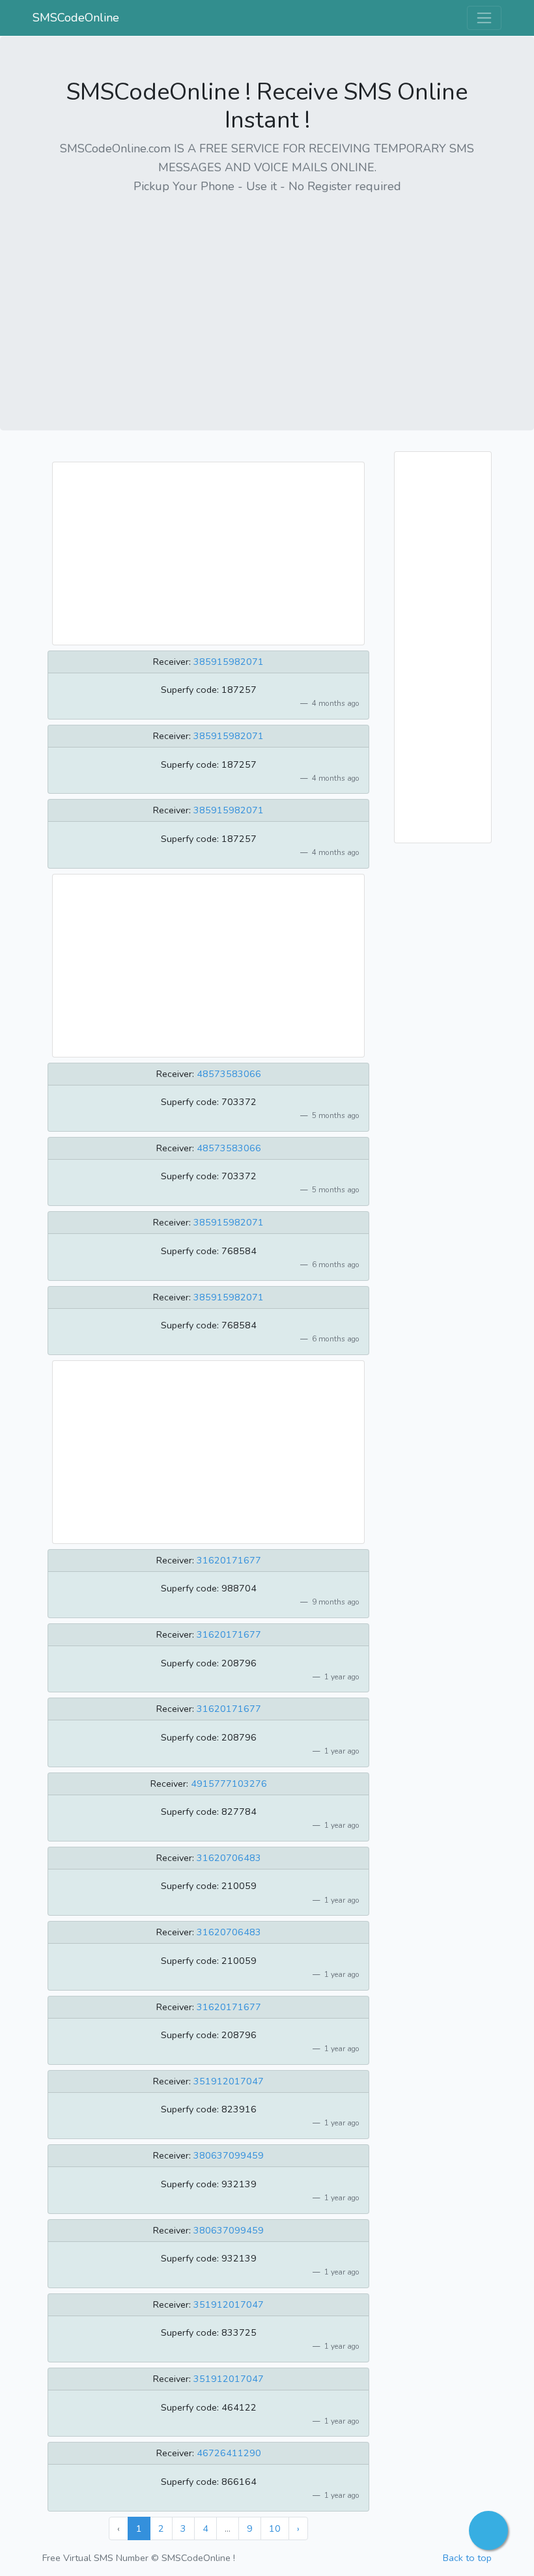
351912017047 (229, 2081)
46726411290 (229, 2453)
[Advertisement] (267, 298)
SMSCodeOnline (76, 18)
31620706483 (229, 1858)
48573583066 (229, 1074)
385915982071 (229, 662)
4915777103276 (229, 1784)
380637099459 (229, 2155)
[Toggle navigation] (484, 18)
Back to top (467, 2558)
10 (275, 2528)
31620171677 (229, 1560)
